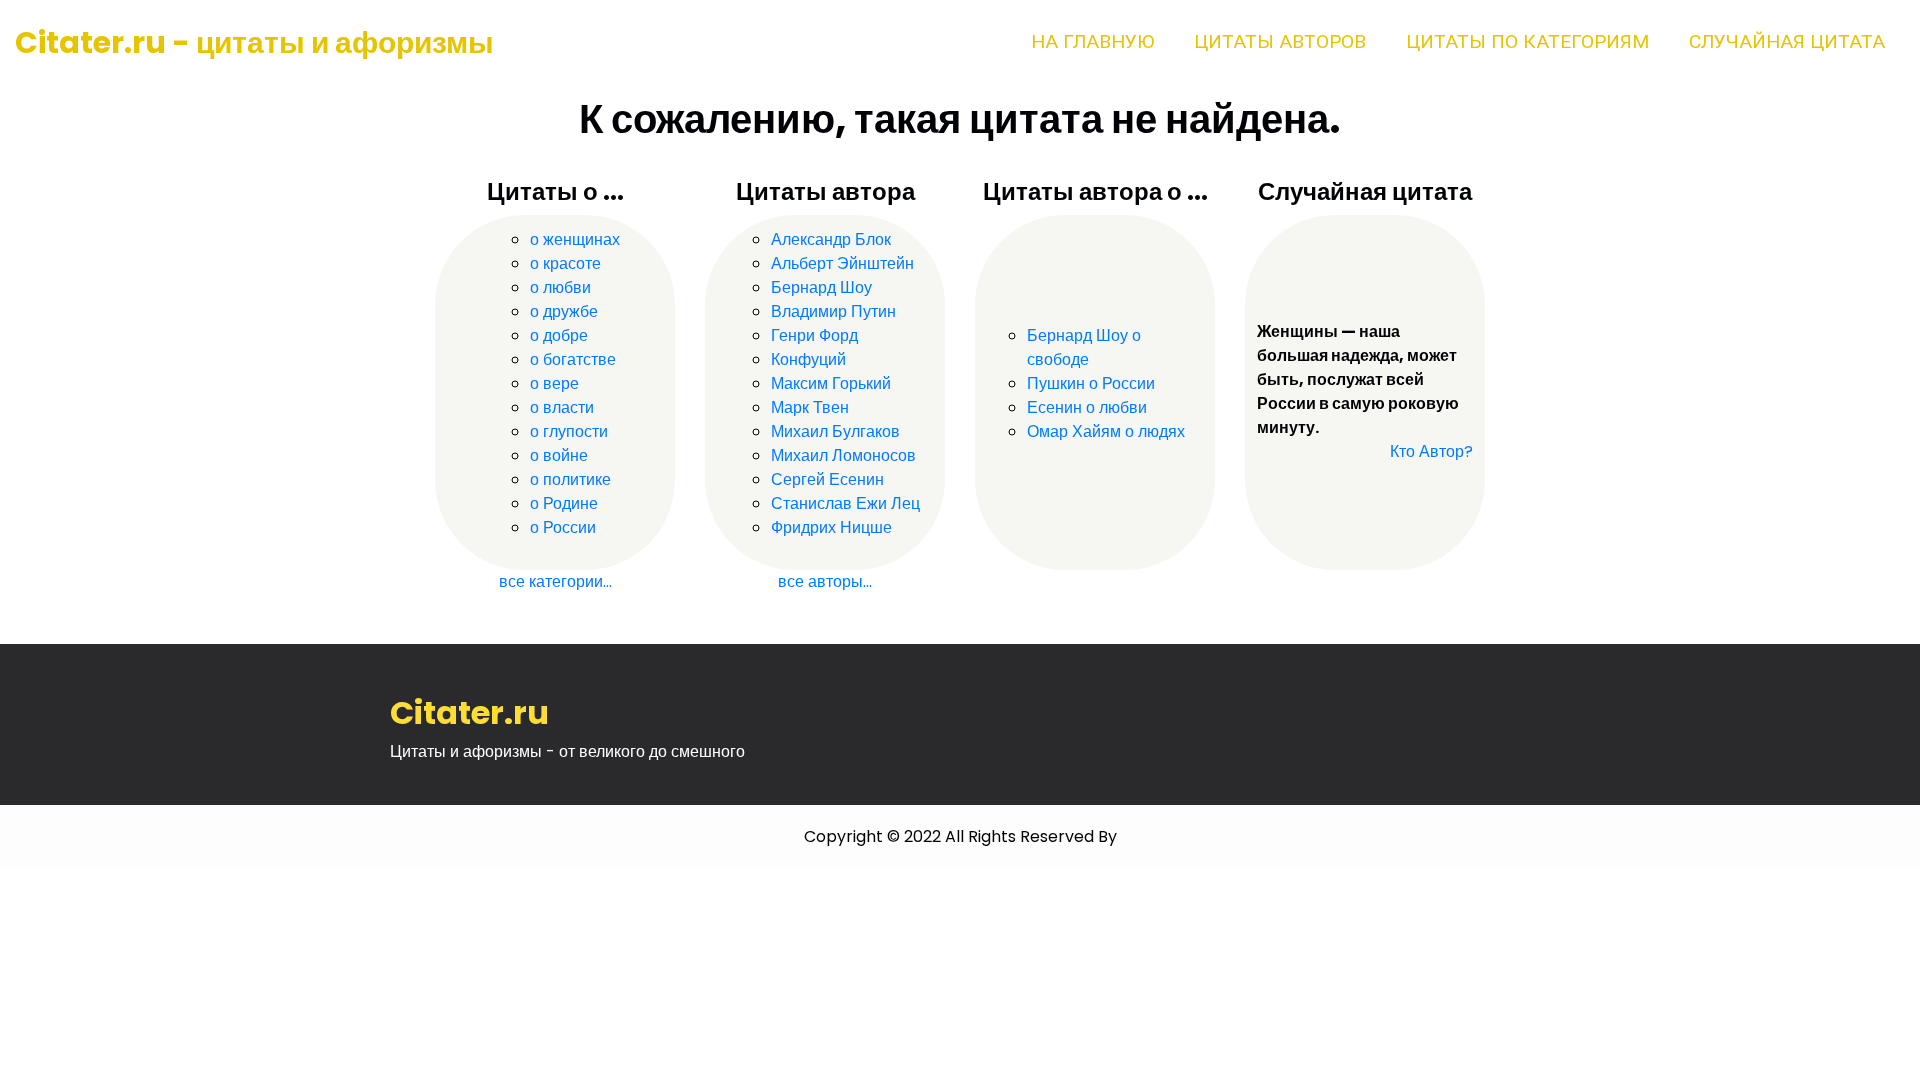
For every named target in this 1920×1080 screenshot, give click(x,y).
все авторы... (825, 581)
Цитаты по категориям (1527, 41)
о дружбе (564, 311)
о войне (559, 455)
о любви (560, 287)
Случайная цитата (1787, 41)
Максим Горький (831, 383)
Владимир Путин (833, 311)
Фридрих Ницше (831, 527)
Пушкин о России (1091, 383)
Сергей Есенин (827, 479)
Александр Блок (831, 239)
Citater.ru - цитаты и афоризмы (254, 42)
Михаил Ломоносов (843, 455)
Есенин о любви (1087, 407)
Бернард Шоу (821, 287)
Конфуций (808, 359)
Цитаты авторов (1280, 41)
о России (563, 527)
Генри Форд (814, 335)
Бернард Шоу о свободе (1084, 347)
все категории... (555, 581)
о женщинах (575, 239)
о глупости (569, 431)
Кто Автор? (1431, 451)
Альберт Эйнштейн (842, 263)
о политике (570, 479)
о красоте (565, 263)
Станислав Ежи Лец (845, 503)
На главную (1092, 41)
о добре (559, 335)
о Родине (564, 503)
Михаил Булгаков (835, 431)
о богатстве (573, 359)
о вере (554, 383)
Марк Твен (810, 407)
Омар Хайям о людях (1106, 431)
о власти (562, 407)
